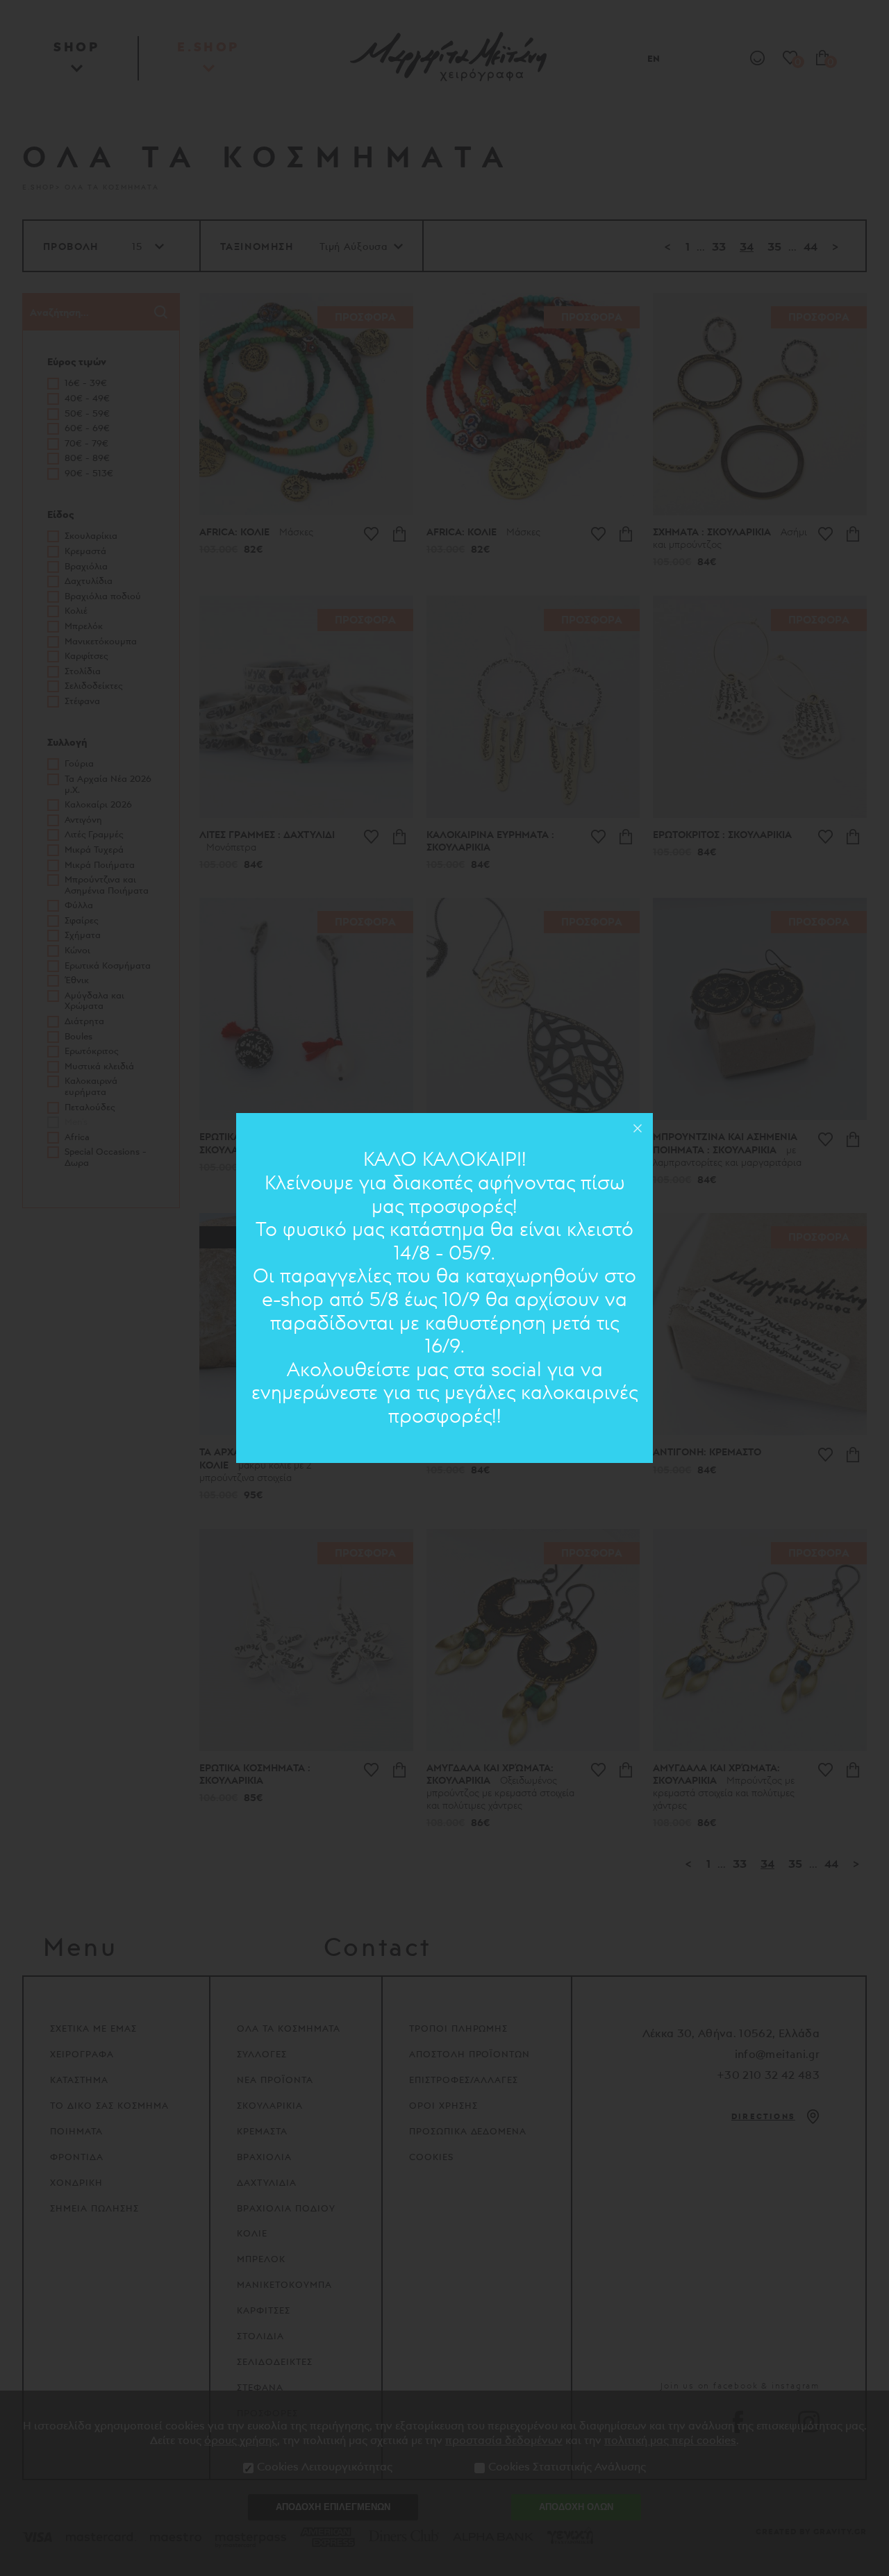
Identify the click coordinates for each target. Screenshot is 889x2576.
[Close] (638, 1128)
